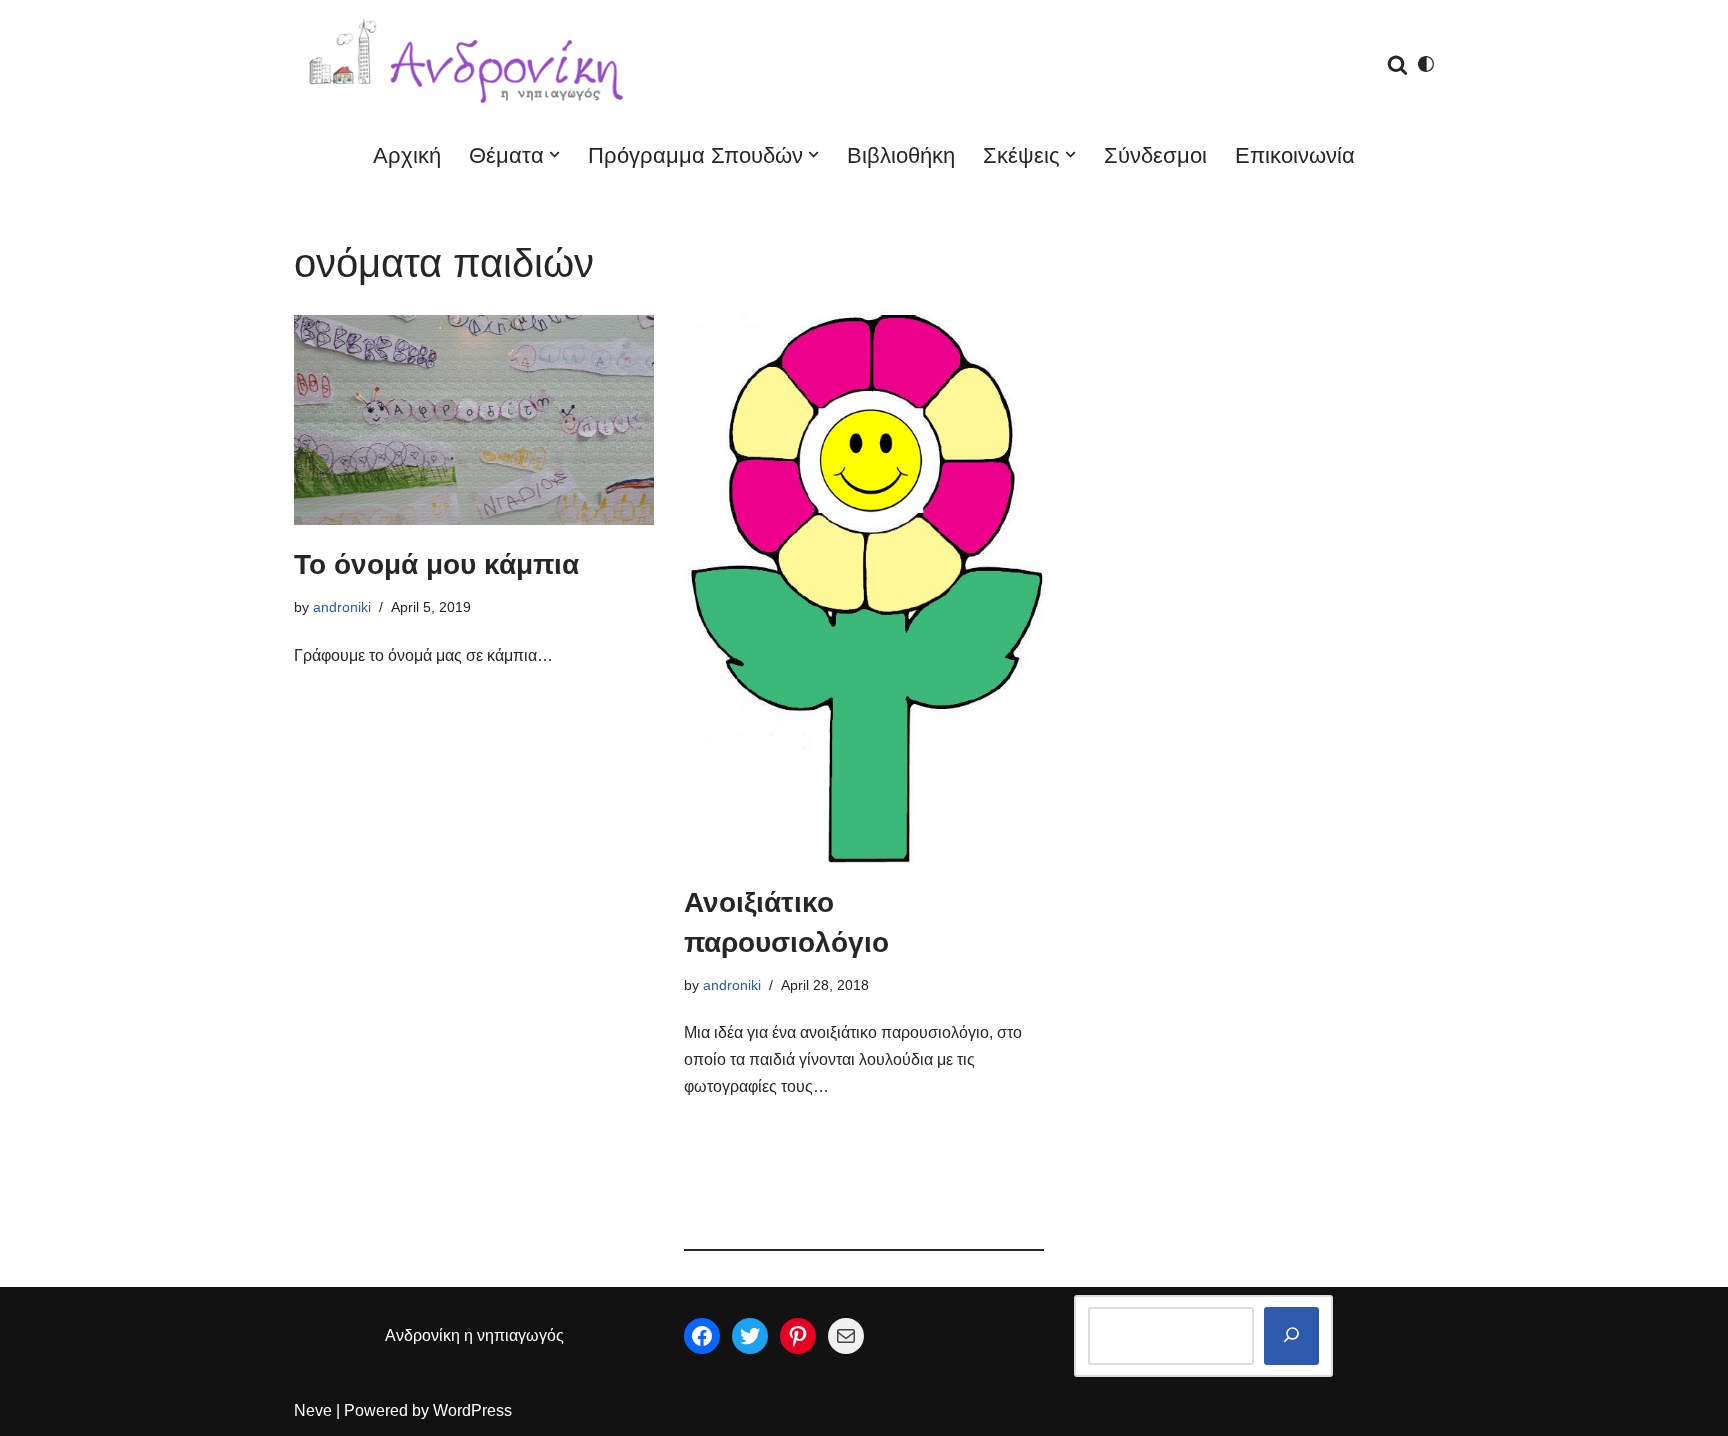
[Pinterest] (798, 1336)
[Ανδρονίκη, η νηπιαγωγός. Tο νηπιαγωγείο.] (469, 64)
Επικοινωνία (1295, 155)
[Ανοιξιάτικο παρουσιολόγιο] (864, 589)
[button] (554, 154)
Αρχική (407, 155)
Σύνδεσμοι (1155, 155)
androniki (342, 607)
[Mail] (846, 1336)
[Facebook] (702, 1336)
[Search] (1397, 64)
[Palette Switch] (1426, 64)
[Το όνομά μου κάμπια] (474, 420)
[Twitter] (750, 1336)
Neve (313, 1410)
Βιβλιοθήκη (901, 155)
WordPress (472, 1410)
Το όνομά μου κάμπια (436, 564)
